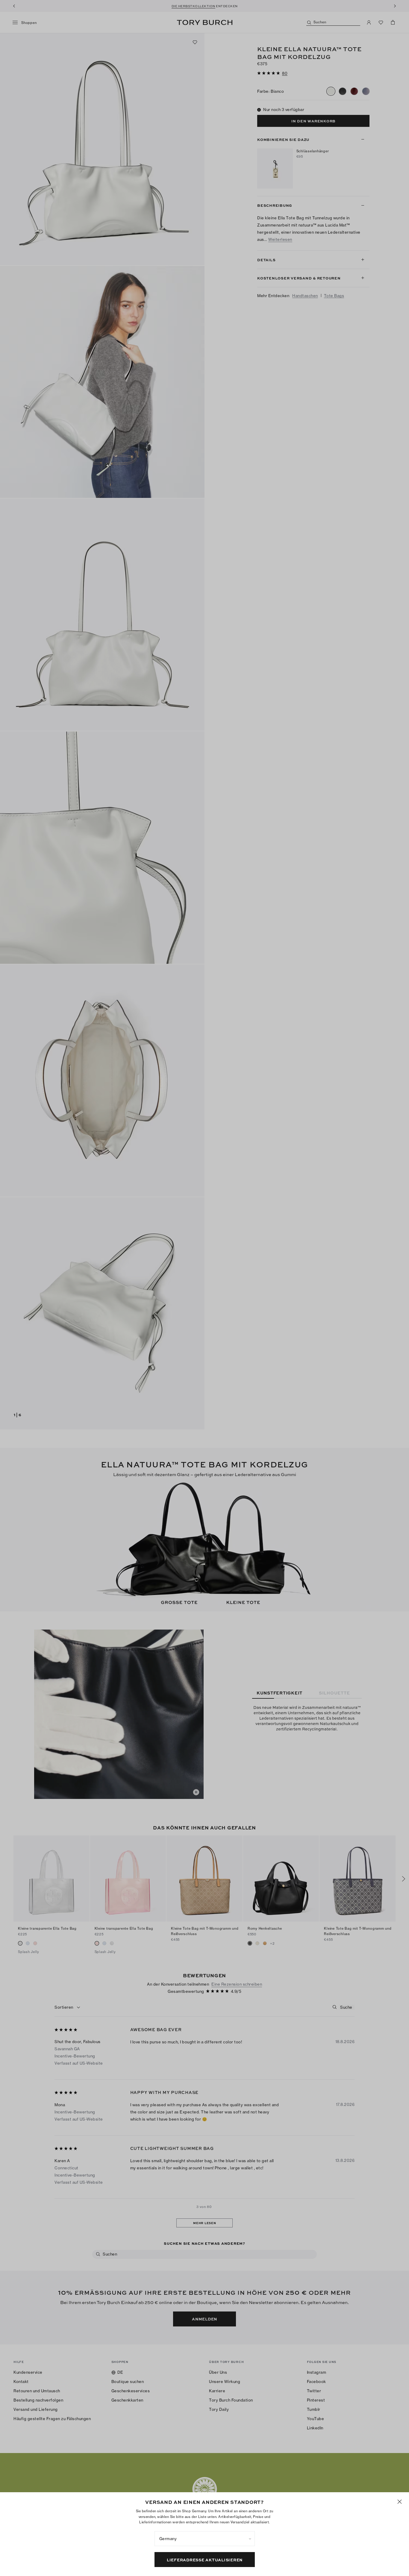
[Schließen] (400, 2502)
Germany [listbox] (168, 2539)
